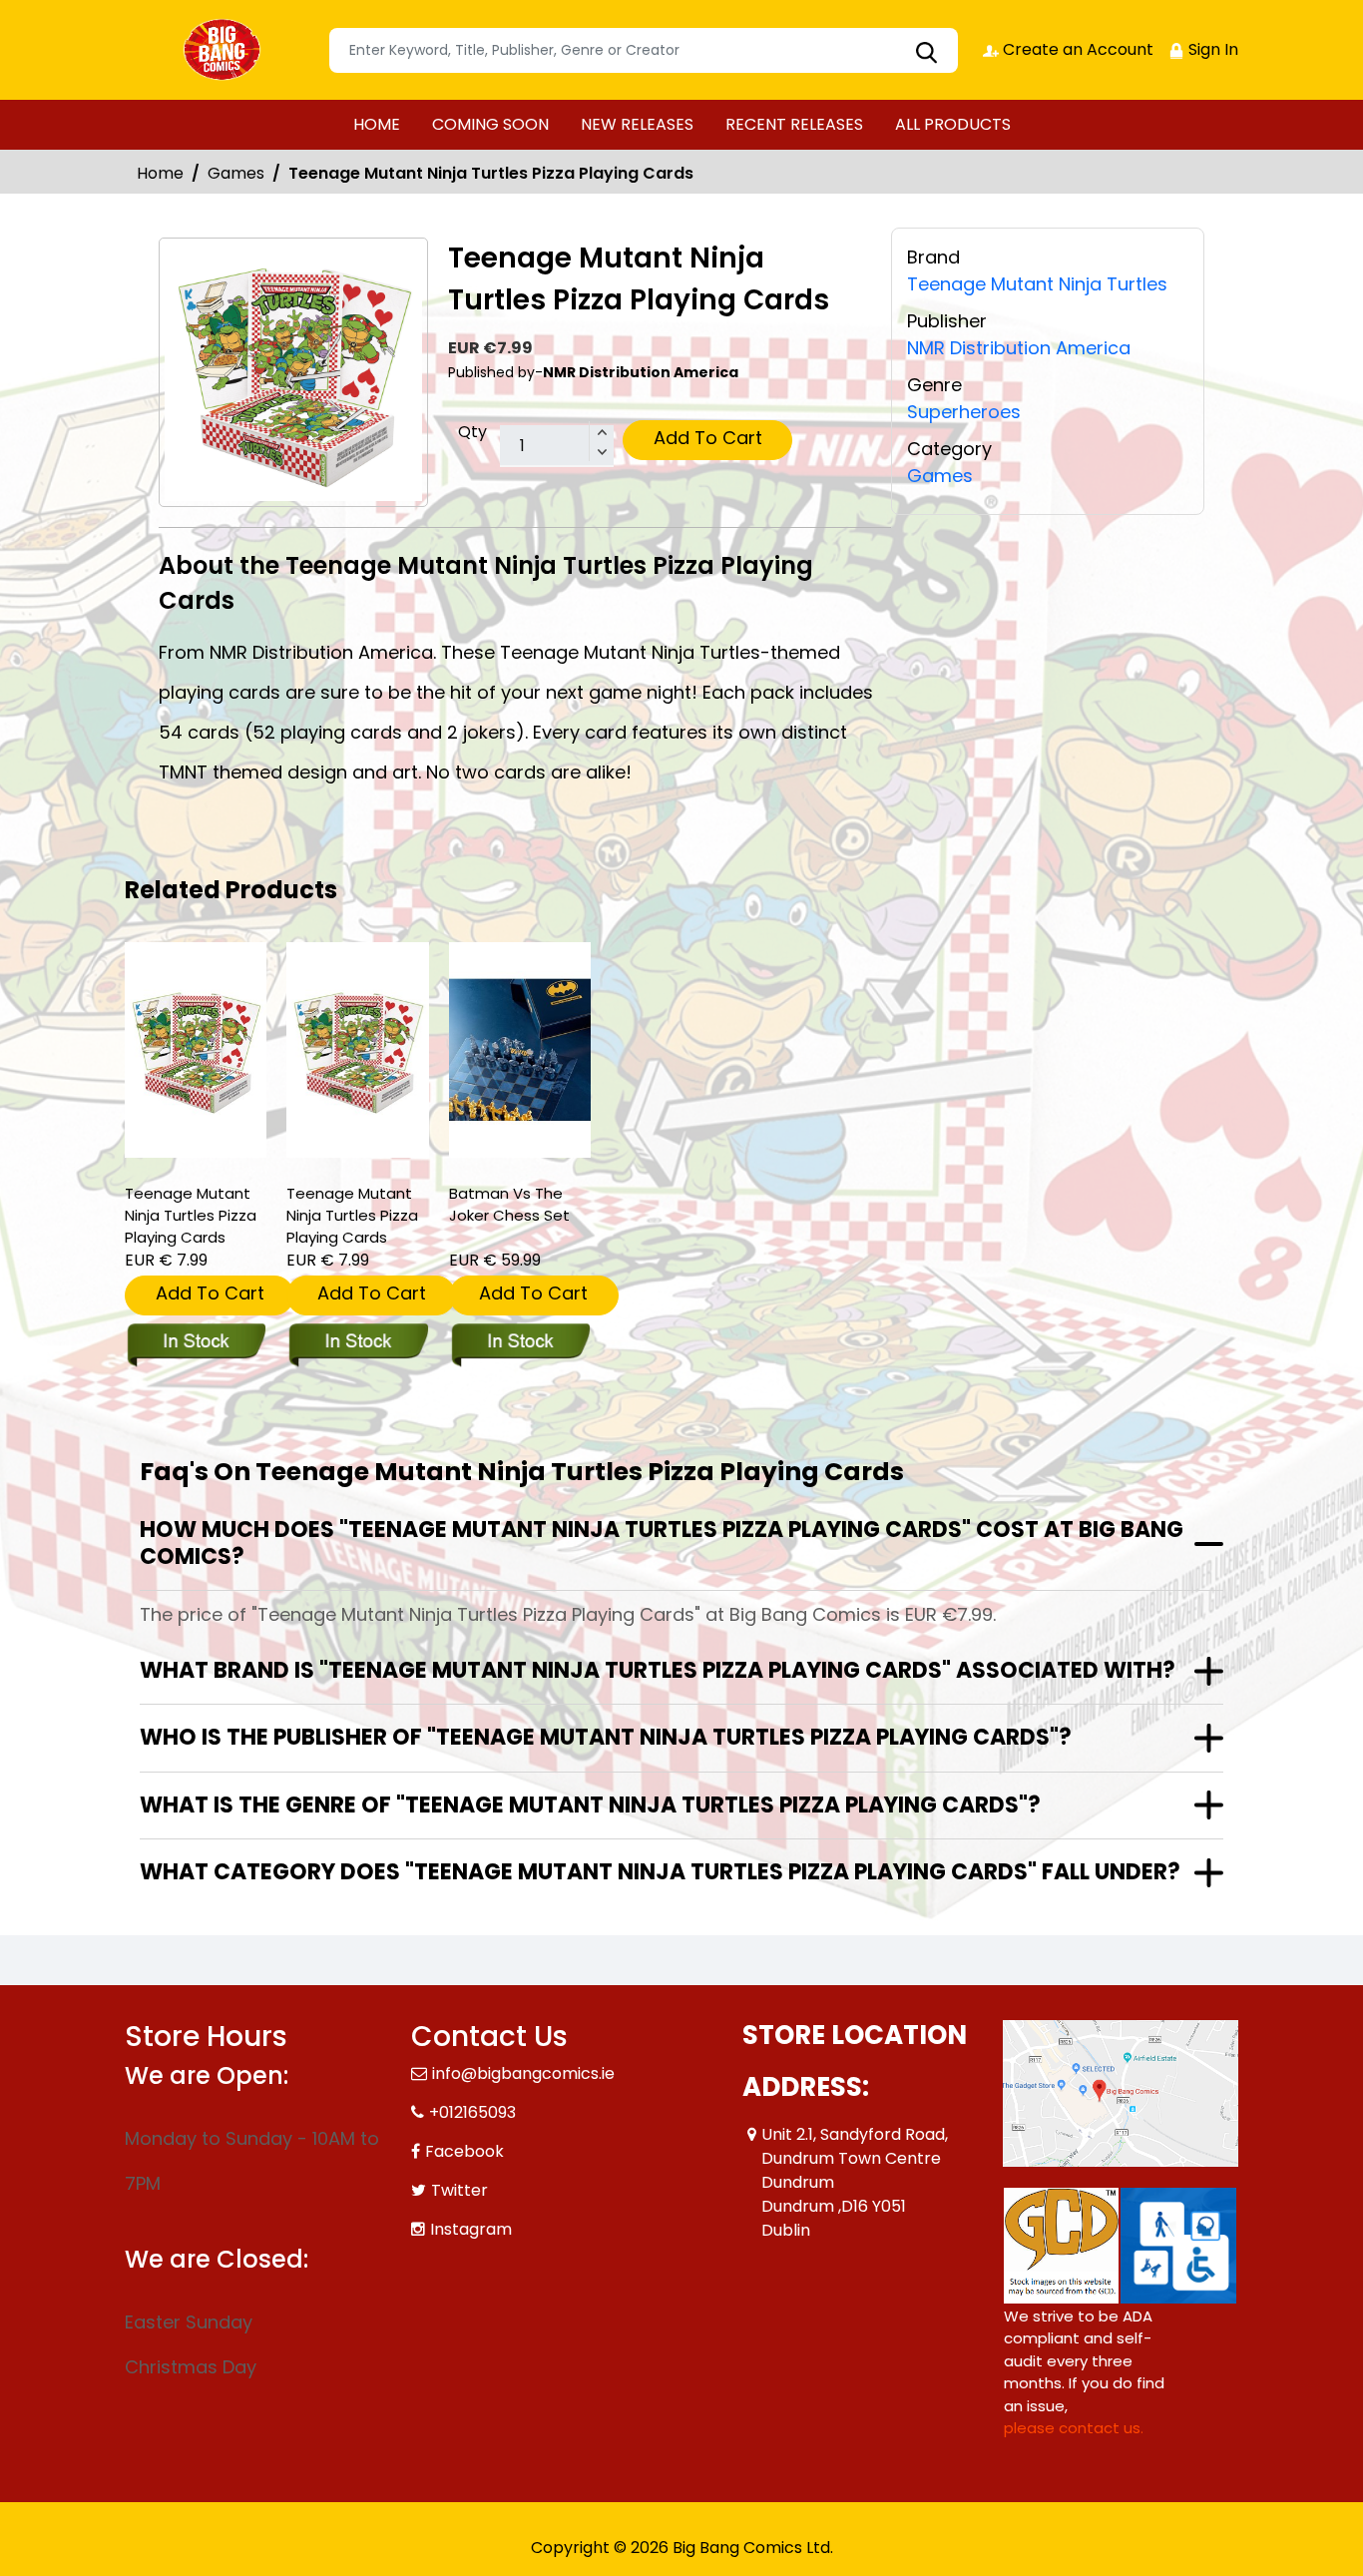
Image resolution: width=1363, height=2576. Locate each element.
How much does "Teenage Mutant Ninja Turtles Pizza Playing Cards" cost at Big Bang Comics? (662, 1543)
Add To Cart (708, 438)
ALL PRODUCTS (953, 124)
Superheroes (964, 412)
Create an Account (1076, 49)
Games (236, 173)
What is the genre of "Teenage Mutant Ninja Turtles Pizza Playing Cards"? (590, 1805)
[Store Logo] (225, 50)
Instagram (471, 2229)
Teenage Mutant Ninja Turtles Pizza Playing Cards (191, 1215)
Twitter (459, 2190)
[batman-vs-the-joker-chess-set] (520, 1050)
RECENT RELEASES (794, 124)
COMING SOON (490, 124)
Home (160, 173)
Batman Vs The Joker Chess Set (509, 1204)
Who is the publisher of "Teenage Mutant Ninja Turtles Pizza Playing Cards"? (606, 1737)
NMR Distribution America (1019, 348)
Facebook (464, 2151)
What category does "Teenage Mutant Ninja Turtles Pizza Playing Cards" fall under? (660, 1872)
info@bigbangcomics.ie (523, 2073)
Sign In (1211, 49)
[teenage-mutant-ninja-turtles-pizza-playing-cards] (196, 1050)
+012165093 (472, 2112)
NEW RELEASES (637, 124)
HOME (377, 124)
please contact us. (1074, 2428)
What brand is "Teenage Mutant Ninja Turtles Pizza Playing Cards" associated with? (658, 1670)
